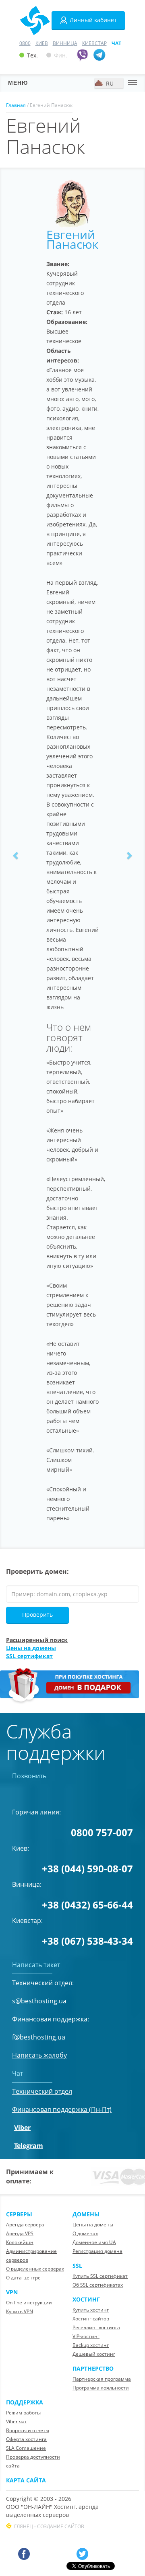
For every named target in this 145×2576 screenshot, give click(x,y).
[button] (16, 855)
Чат (116, 43)
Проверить (37, 1615)
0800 (25, 43)
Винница (65, 43)
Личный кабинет (93, 20)
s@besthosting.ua (39, 2001)
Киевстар (94, 43)
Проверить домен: (37, 1571)
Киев (42, 43)
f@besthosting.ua (39, 2037)
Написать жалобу (39, 2055)
